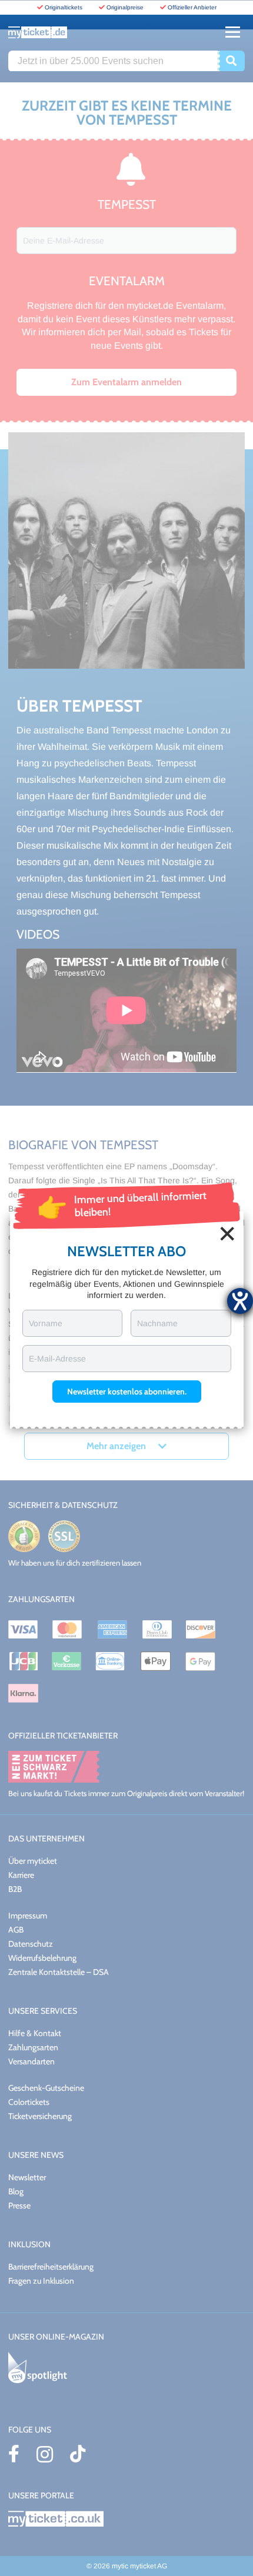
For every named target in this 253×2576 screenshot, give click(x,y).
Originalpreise (125, 7)
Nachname (157, 1323)
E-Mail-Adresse (57, 1359)
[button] (127, 1392)
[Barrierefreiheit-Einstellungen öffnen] (240, 1301)
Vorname (46, 1323)
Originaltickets (64, 7)
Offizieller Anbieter (192, 7)
